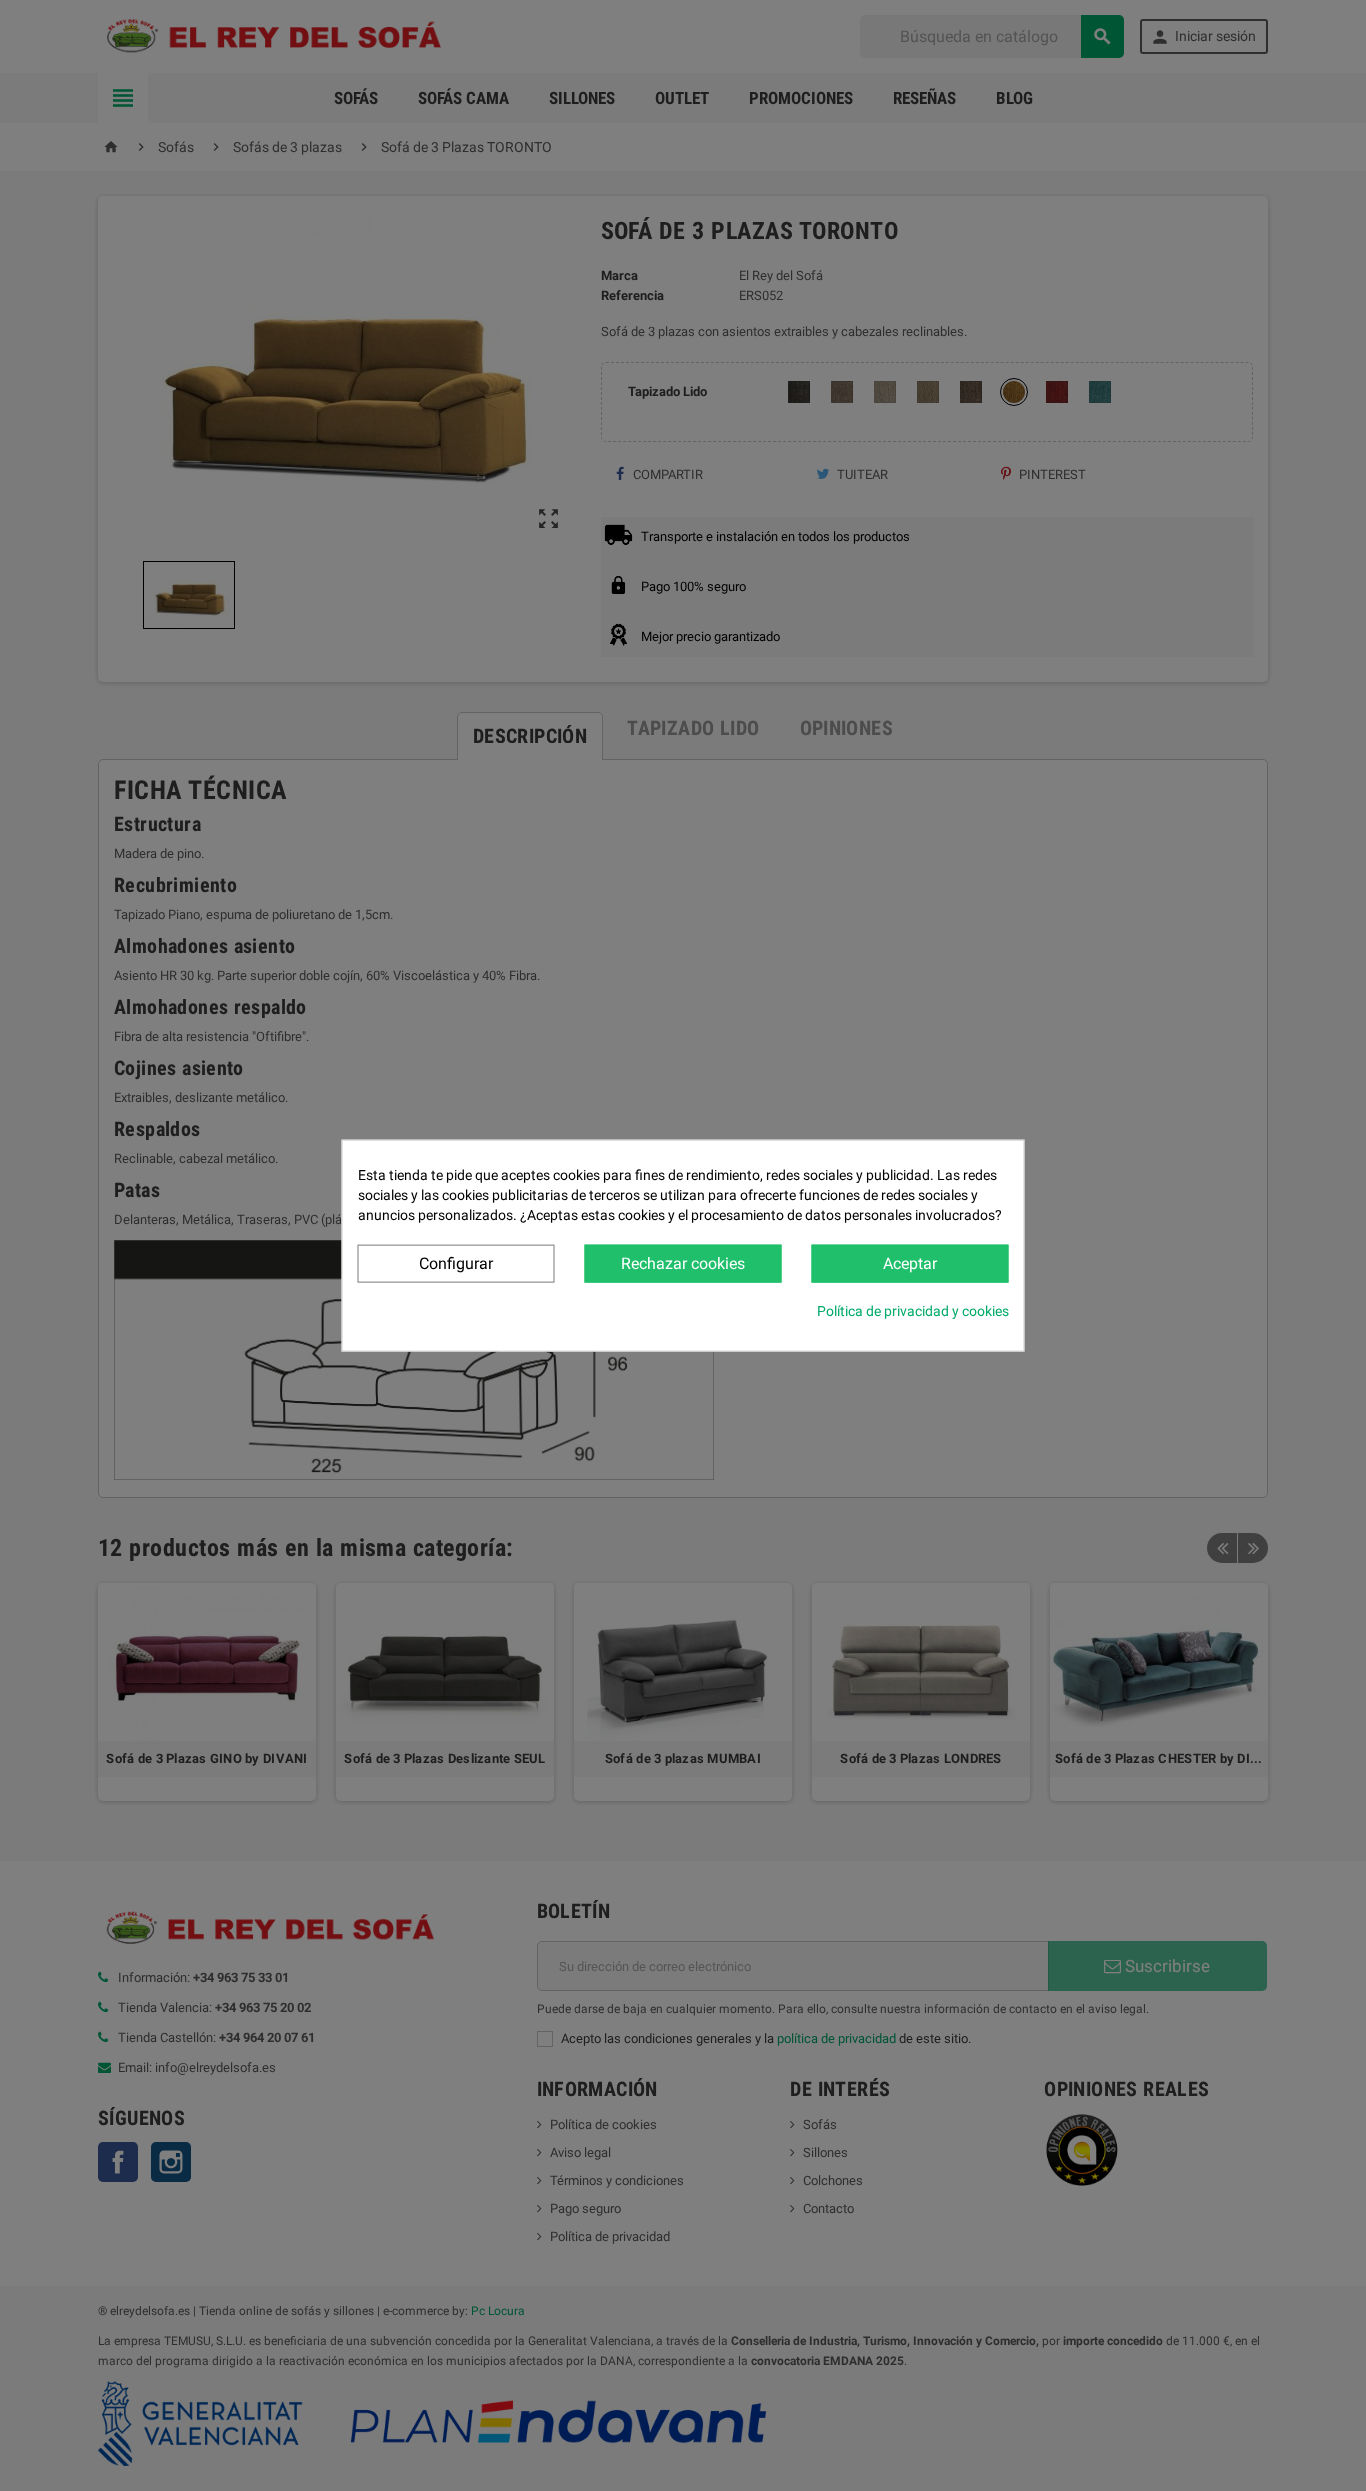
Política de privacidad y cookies (913, 1311)
